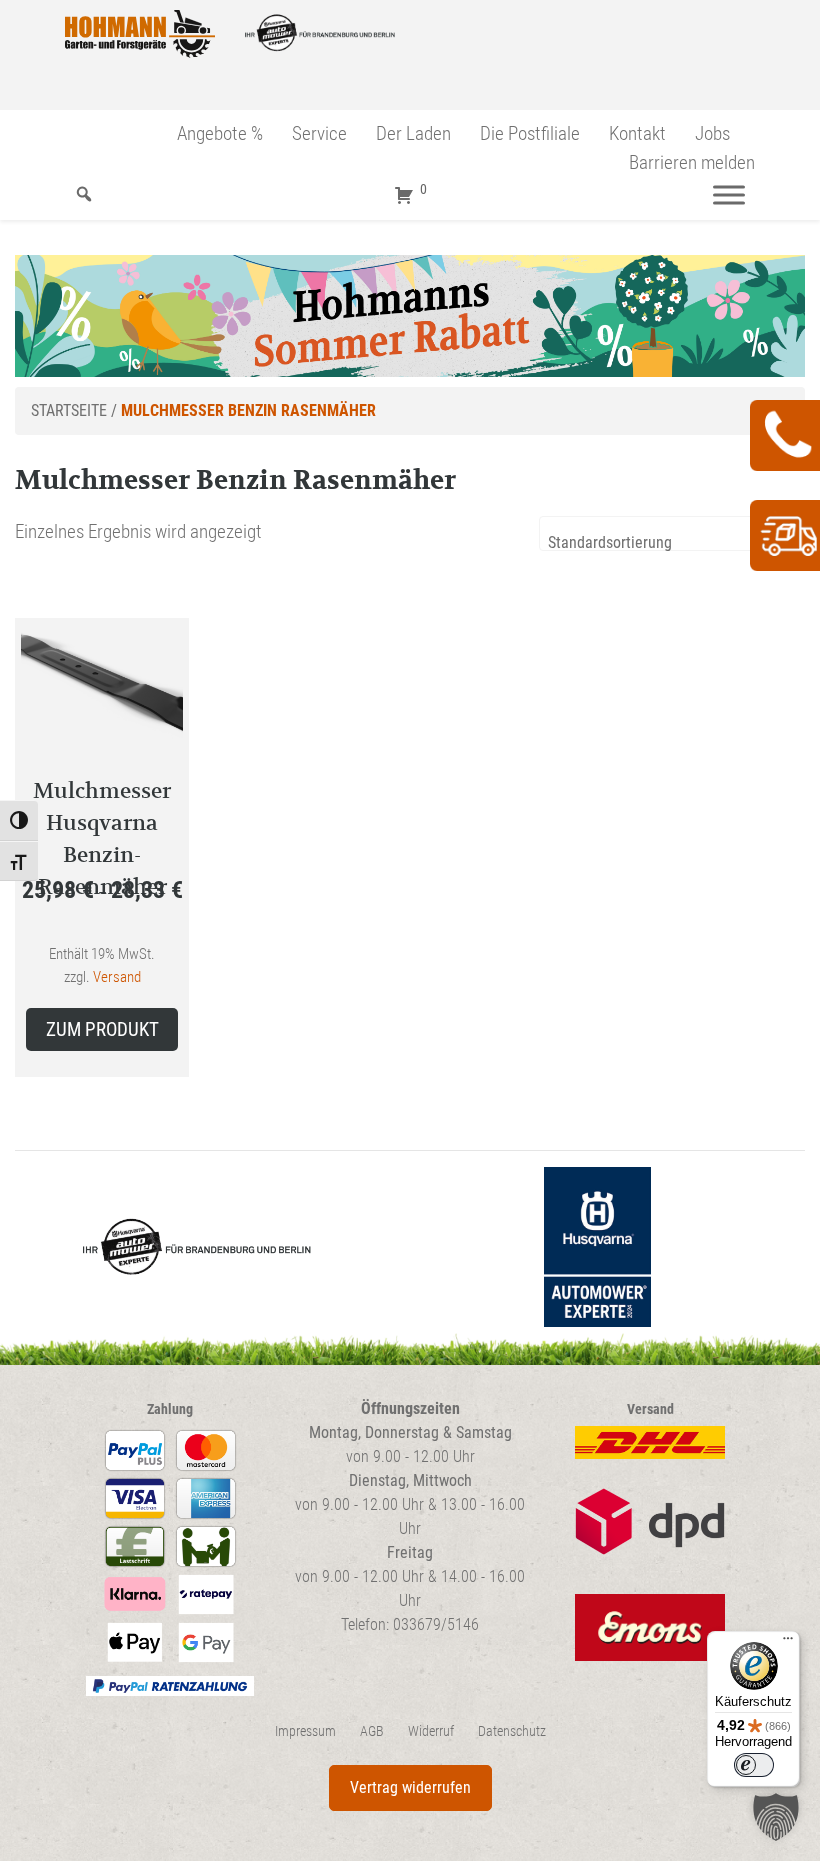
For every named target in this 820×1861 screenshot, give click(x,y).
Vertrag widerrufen (410, 1787)
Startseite (69, 410)
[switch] (754, 1765)
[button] (776, 1817)
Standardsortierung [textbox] (610, 542)
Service (319, 133)
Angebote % (220, 133)
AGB (372, 1731)
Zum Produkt (102, 1029)
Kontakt (637, 133)
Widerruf (431, 1731)
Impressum (305, 1731)
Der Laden (413, 133)
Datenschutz (512, 1731)
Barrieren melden (692, 162)
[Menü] (729, 194)
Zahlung (170, 1409)
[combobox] (672, 533)
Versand (117, 977)
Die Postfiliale (530, 133)
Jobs (712, 133)
